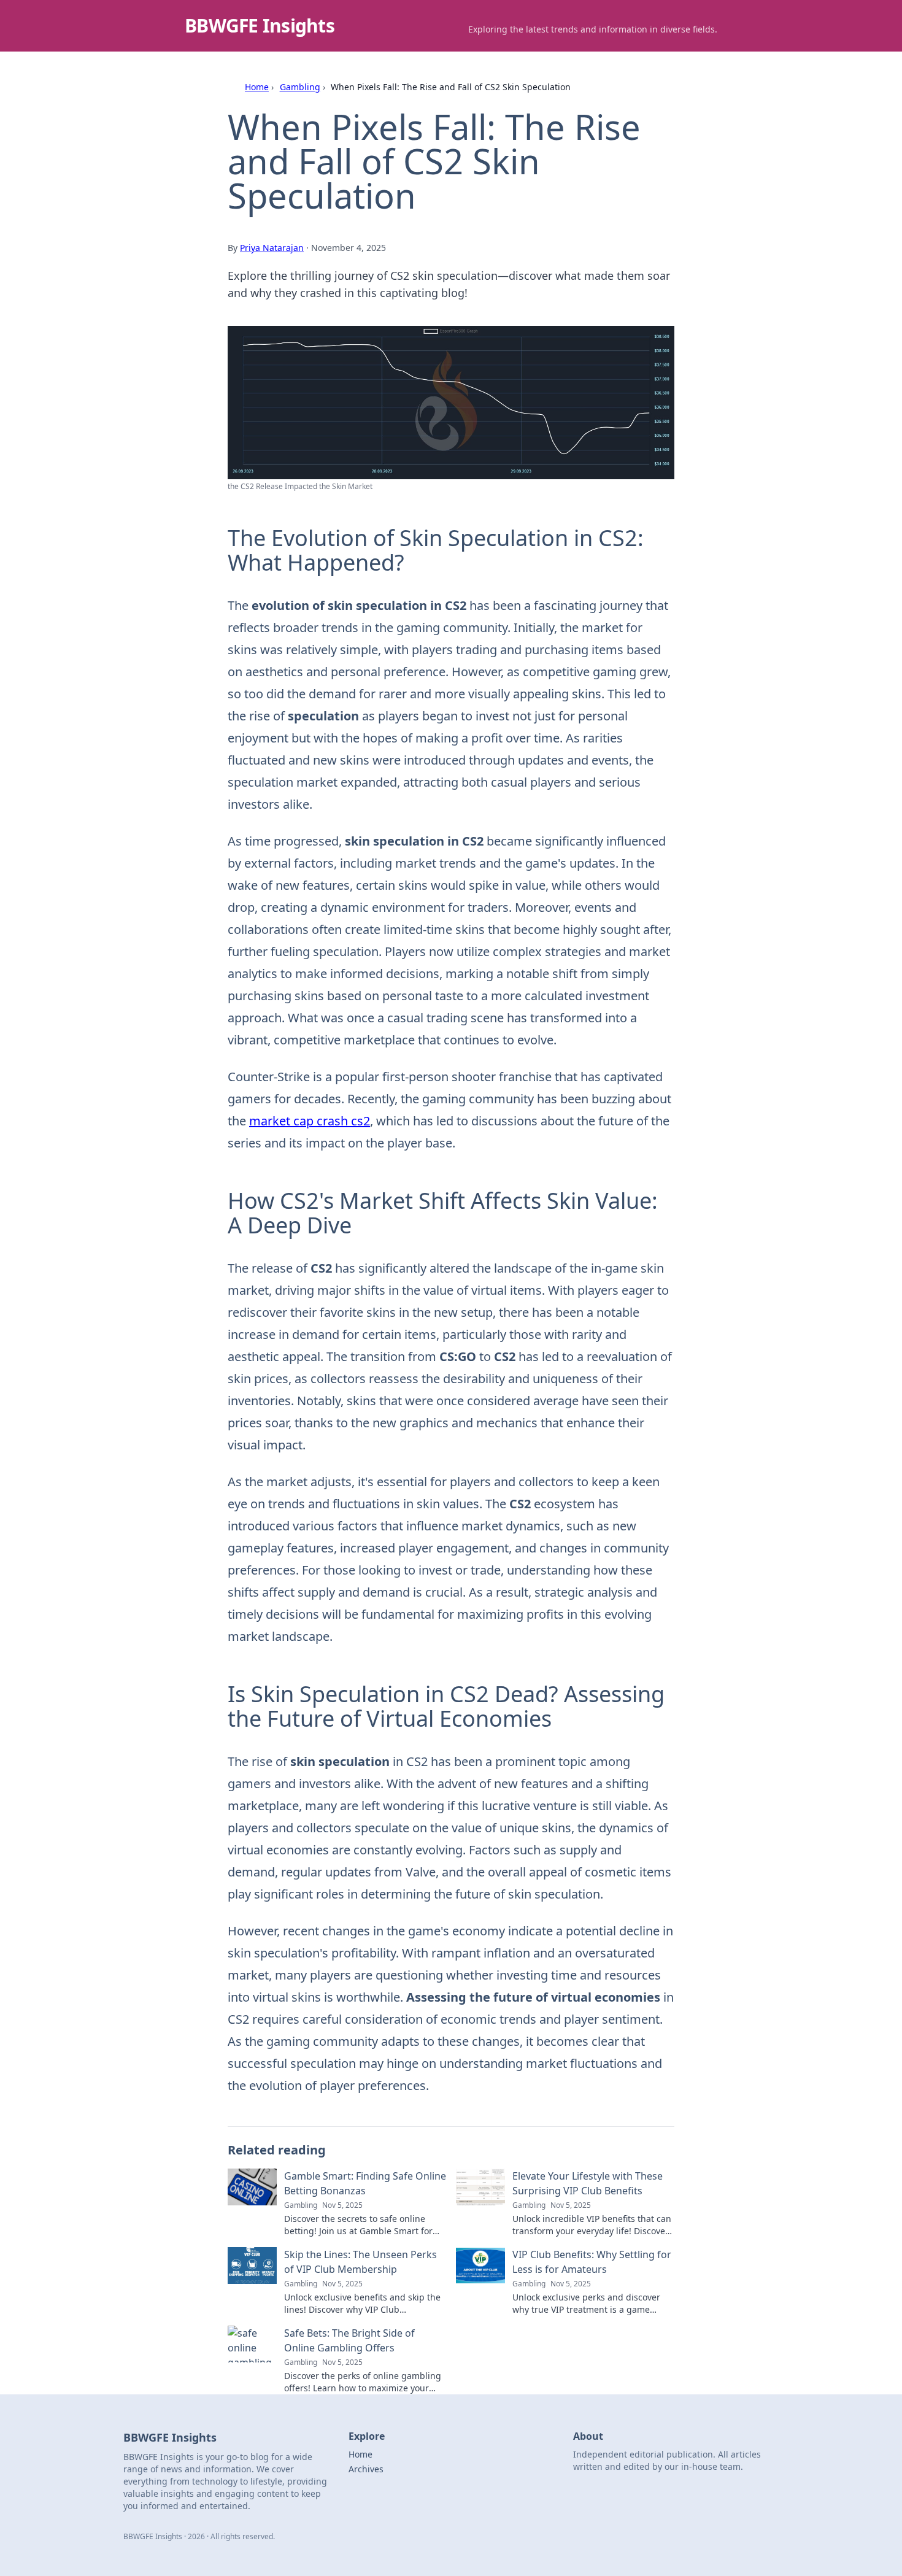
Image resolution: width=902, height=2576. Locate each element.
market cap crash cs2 (310, 1121)
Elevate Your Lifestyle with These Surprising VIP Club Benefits (588, 2183)
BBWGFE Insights (260, 25)
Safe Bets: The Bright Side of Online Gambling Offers (349, 2340)
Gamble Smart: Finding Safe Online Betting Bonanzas (365, 2183)
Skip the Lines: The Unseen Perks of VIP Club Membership (360, 2262)
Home (257, 87)
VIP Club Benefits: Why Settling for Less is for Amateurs (592, 2262)
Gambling (300, 87)
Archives (366, 2469)
